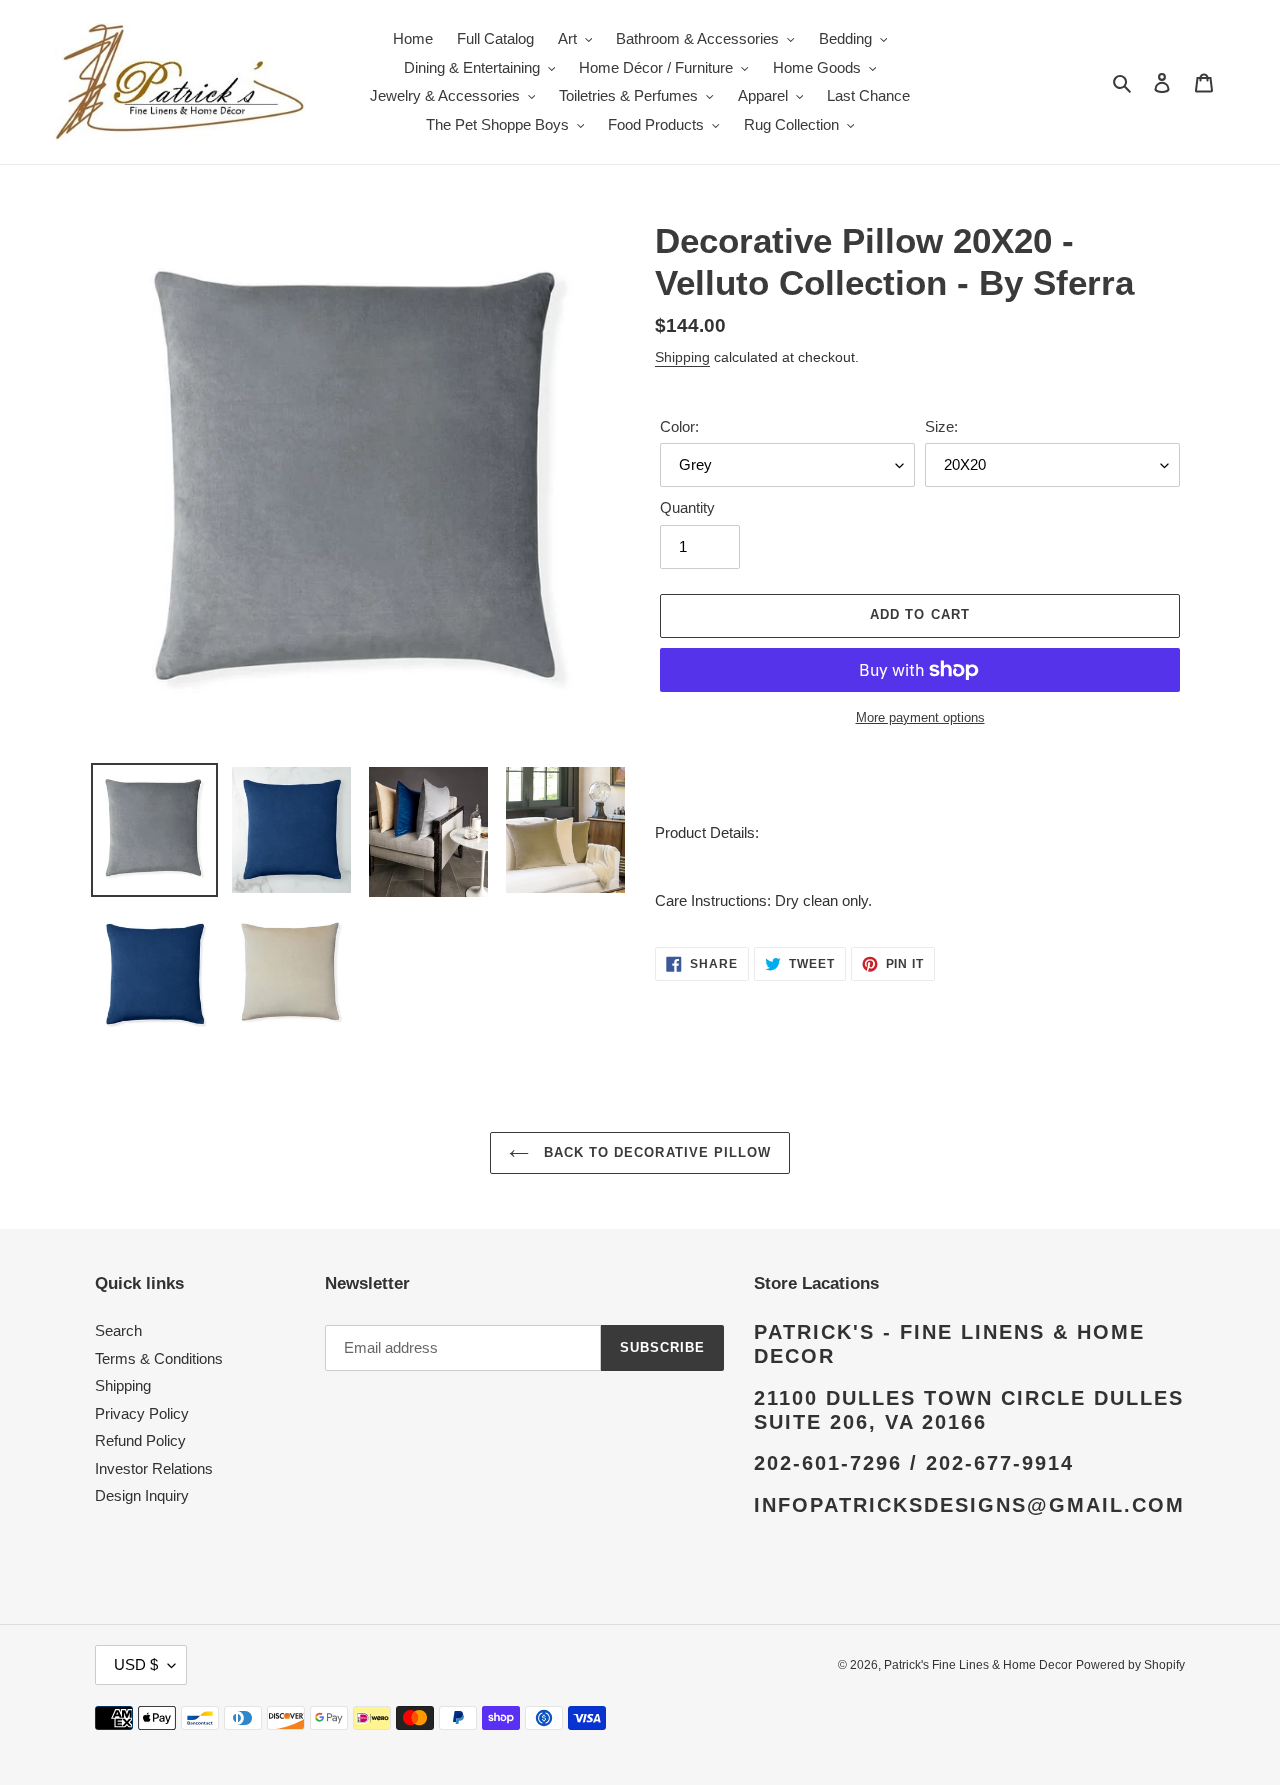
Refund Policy (140, 1440)
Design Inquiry (142, 1495)
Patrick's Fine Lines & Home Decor (978, 1665)
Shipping (682, 357)
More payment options (920, 717)
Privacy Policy (142, 1413)
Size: (941, 426)
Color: (679, 426)
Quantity (687, 507)
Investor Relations (154, 1468)
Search (118, 1330)
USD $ (136, 1664)
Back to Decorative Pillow (655, 1152)
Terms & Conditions (159, 1358)
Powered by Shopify (1130, 1665)
